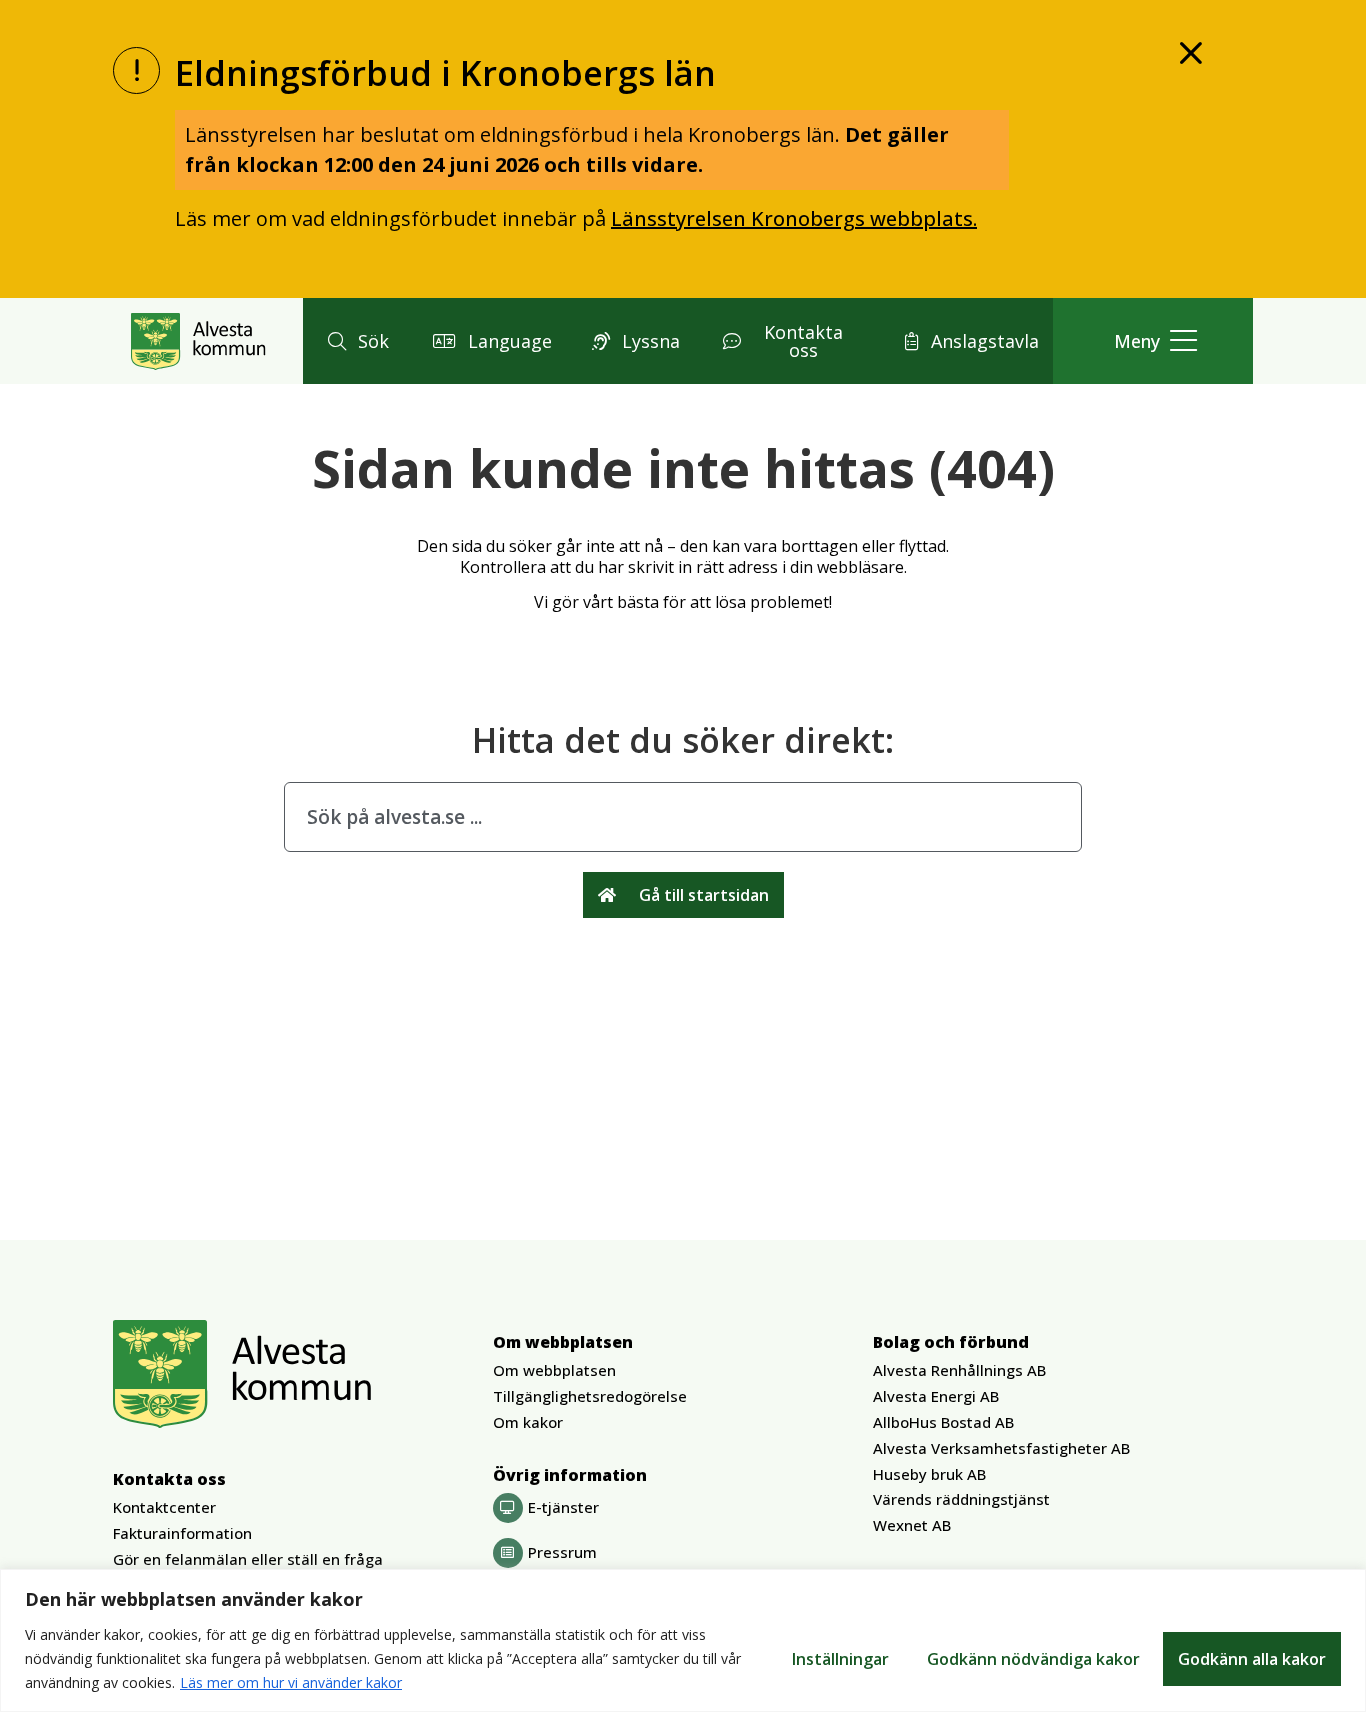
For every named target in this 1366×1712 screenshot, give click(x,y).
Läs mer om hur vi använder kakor (291, 1682)
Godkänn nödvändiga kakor (1033, 1659)
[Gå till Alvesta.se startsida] (198, 341)
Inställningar (840, 1659)
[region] (683, 1640)
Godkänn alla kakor (1252, 1659)
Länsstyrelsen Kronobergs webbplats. (794, 218)
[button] (355, 341)
